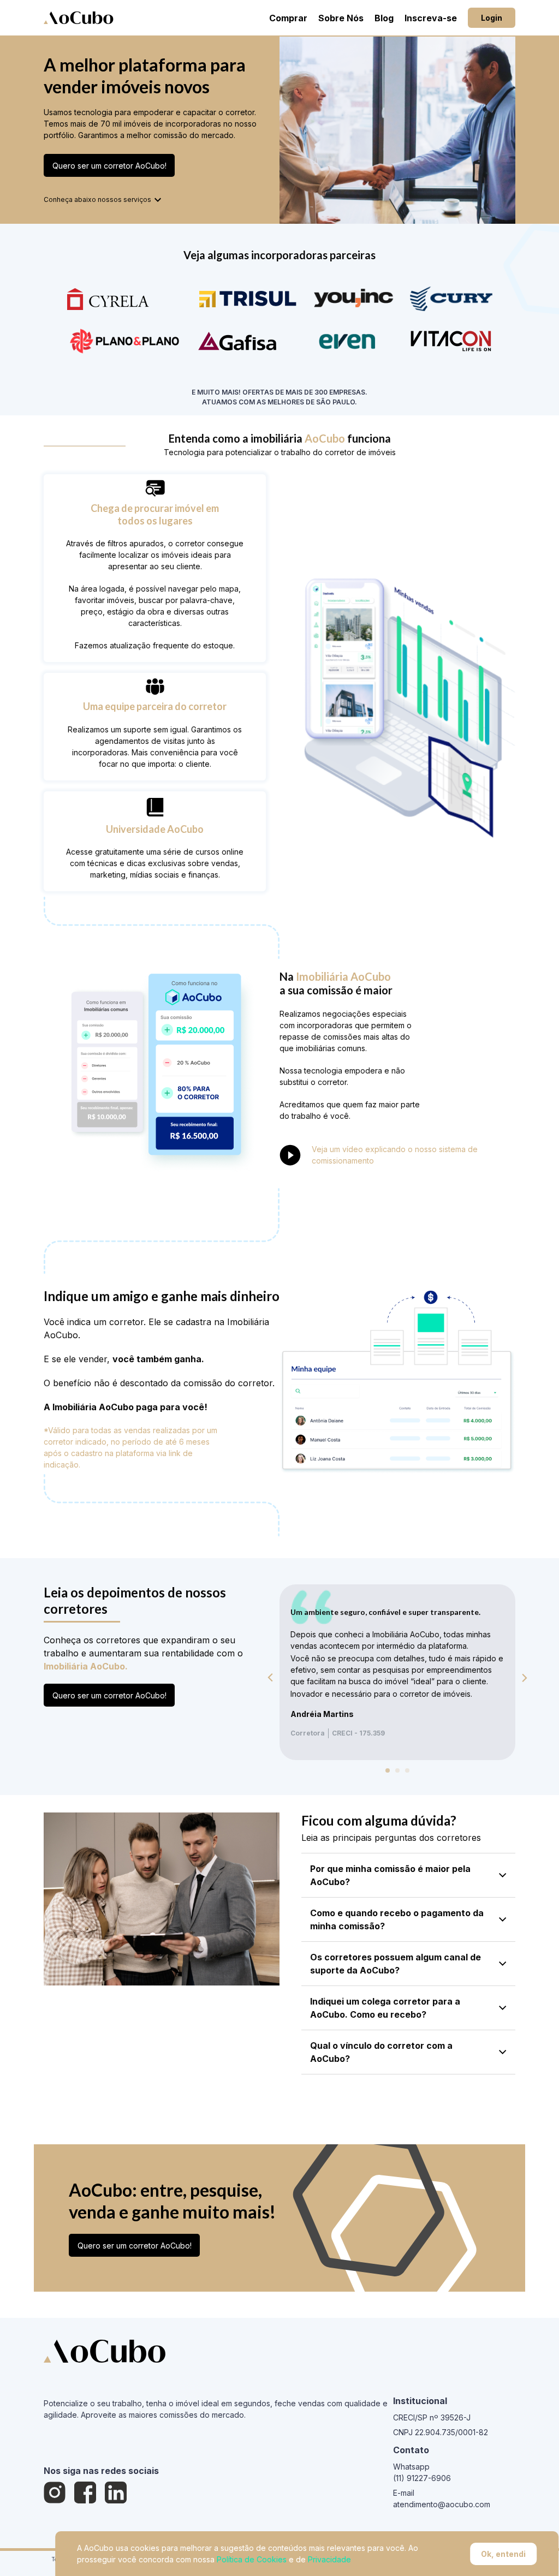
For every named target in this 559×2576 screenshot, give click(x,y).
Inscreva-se (431, 18)
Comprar (288, 18)
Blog (384, 18)
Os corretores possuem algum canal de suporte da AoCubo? (396, 1964)
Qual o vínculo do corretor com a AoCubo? (381, 2052)
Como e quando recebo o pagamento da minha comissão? (397, 1919)
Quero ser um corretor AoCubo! (109, 166)
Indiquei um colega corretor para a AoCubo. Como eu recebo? (385, 2008)
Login (492, 18)
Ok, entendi (503, 2554)
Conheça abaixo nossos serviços (97, 199)
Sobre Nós (341, 18)
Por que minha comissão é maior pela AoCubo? (390, 1875)
